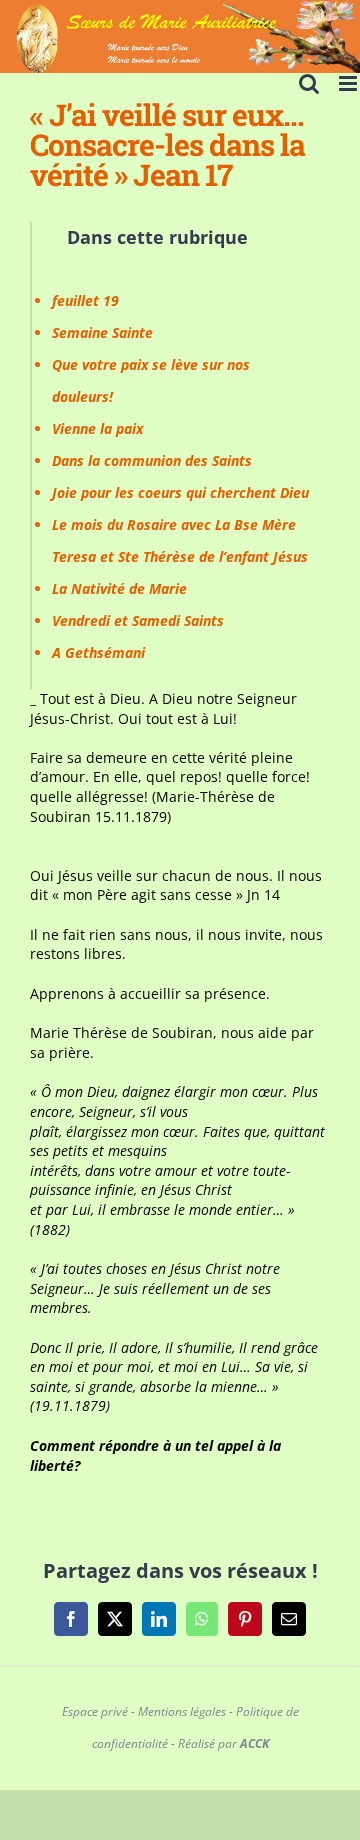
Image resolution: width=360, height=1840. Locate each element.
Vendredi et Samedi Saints (138, 620)
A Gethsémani (98, 652)
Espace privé (95, 1711)
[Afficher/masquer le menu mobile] (349, 83)
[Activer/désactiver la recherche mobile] (309, 83)
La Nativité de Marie (119, 588)
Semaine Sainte (102, 332)
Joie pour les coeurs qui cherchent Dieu (180, 492)
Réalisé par (223, 1743)
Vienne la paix (97, 428)
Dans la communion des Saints (152, 460)
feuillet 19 (85, 300)
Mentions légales (182, 1711)
